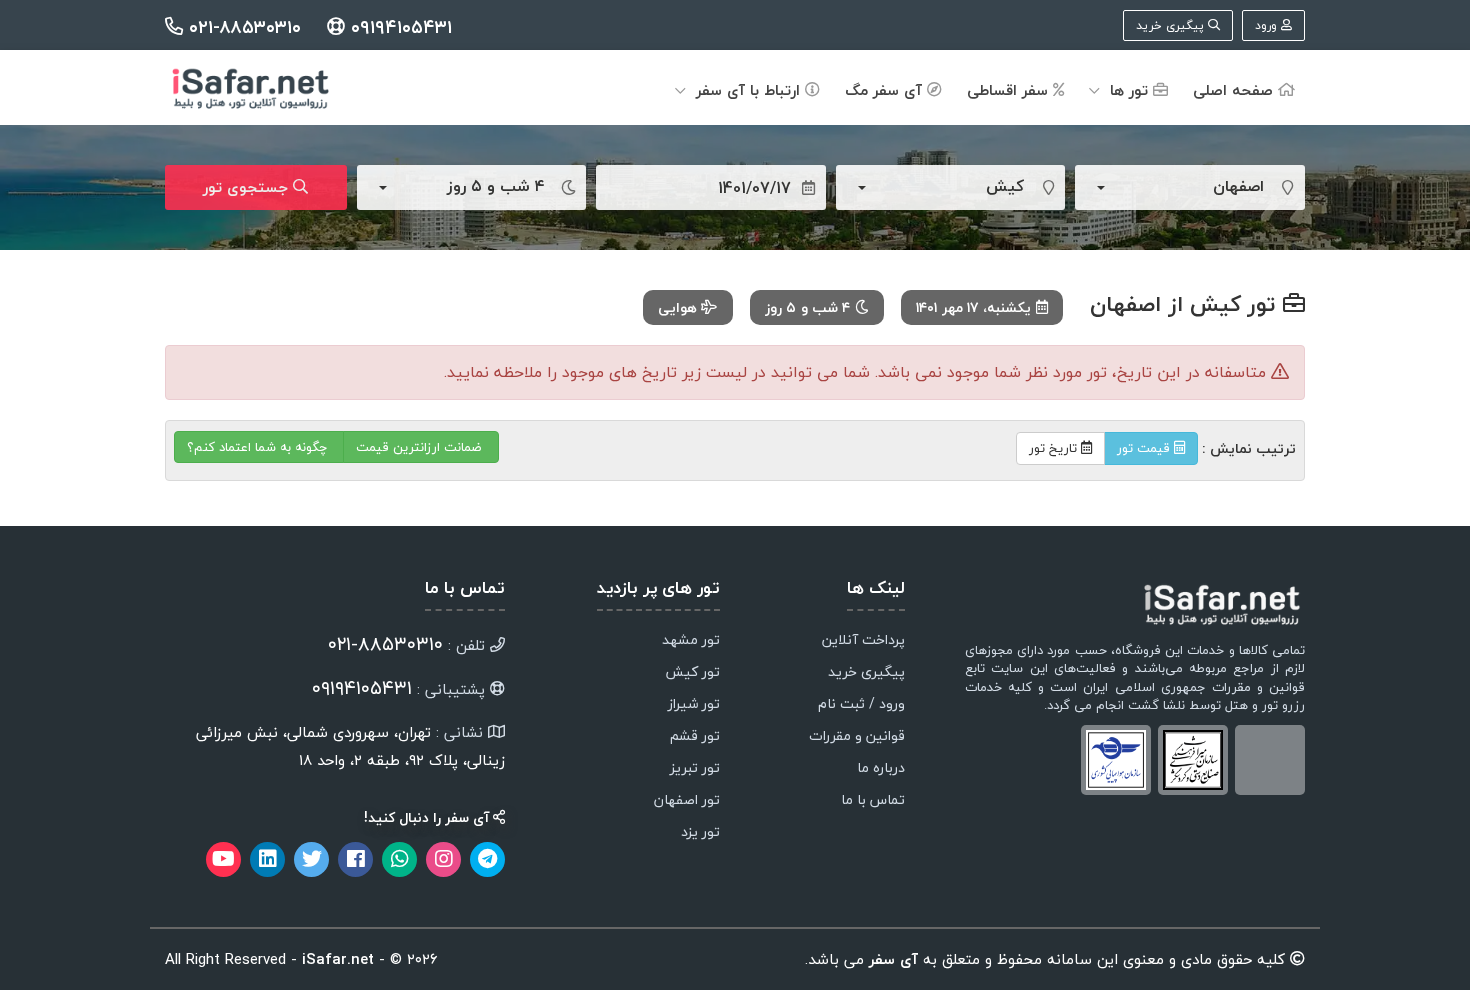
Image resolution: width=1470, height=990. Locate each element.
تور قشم (695, 737)
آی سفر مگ (886, 90)
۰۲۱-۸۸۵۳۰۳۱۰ (245, 27)
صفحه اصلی (1235, 90)
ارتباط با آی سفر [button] (748, 90)
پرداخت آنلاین (863, 641)
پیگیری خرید (1172, 25)
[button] (1172, 187)
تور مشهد (691, 641)
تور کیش (692, 673)
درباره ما (881, 769)
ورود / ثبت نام (861, 705)
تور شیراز (694, 705)
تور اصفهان (687, 801)
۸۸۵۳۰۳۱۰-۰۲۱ (385, 644)
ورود (1268, 25)
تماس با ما (873, 801)
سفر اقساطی (1010, 90)
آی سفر (891, 959)
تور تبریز (695, 769)
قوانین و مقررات (857, 737)
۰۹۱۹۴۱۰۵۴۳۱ (398, 27)
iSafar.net (338, 959)
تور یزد (700, 833)
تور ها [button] (1129, 90)
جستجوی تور (248, 187)
